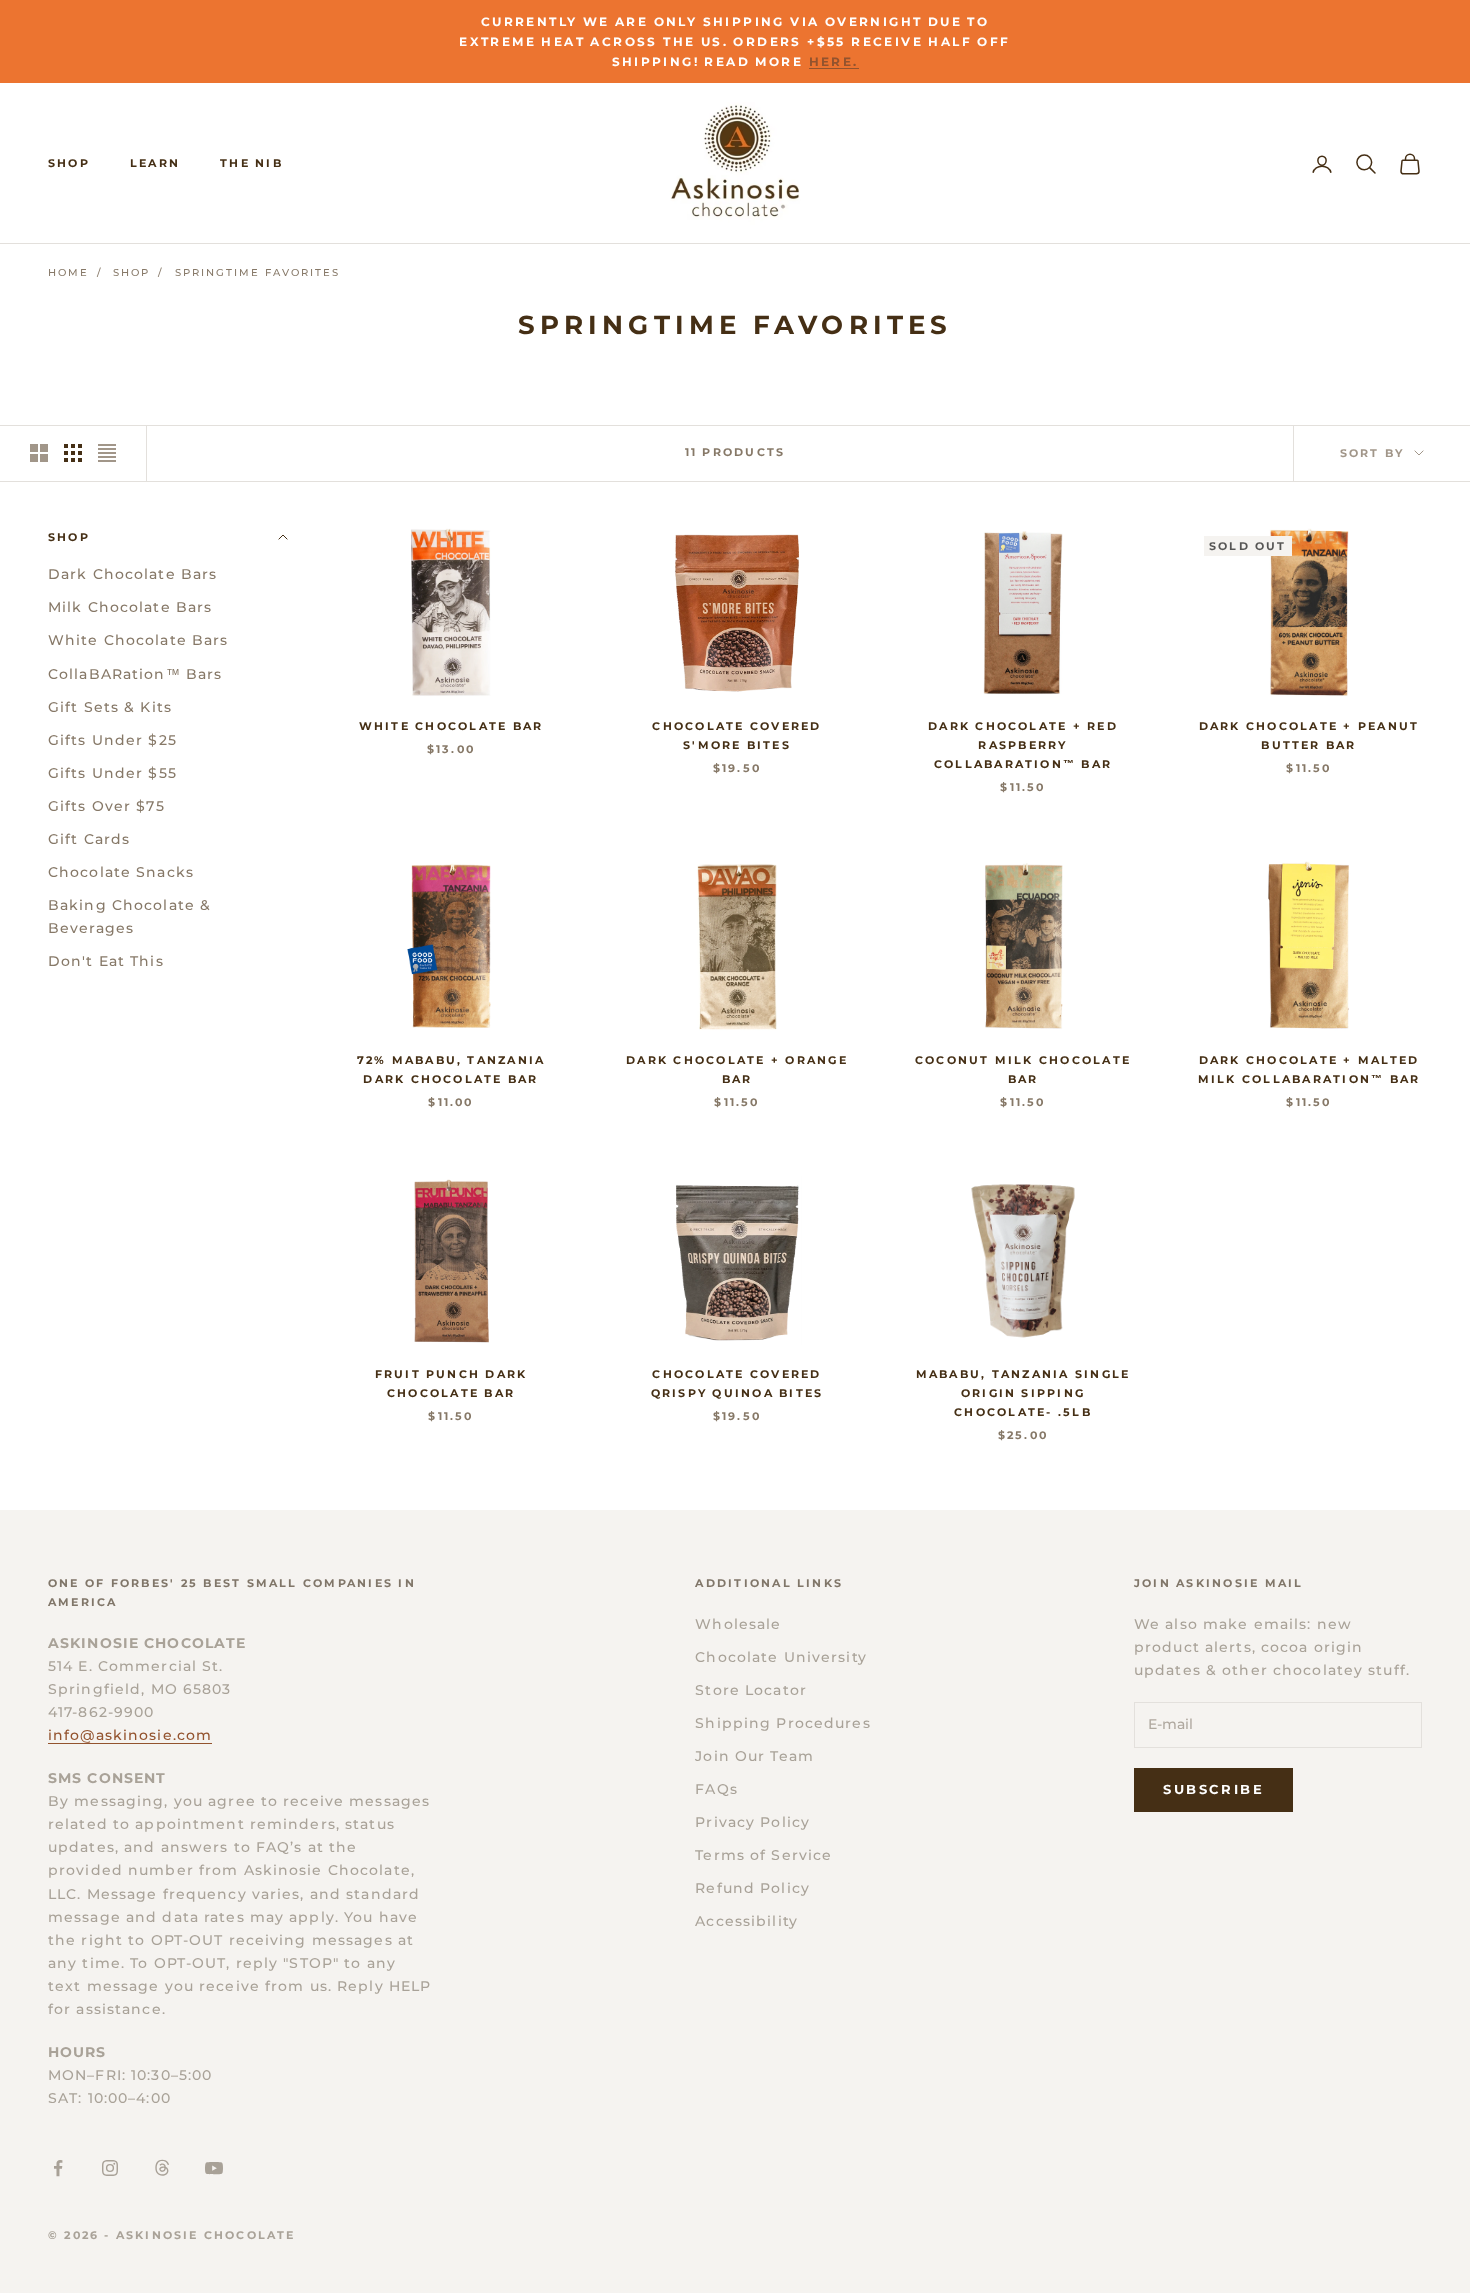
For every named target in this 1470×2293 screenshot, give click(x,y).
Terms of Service (763, 1855)
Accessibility (746, 1921)
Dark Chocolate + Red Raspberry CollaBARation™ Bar (1023, 745)
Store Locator (751, 1690)
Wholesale (738, 1624)
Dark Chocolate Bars (132, 574)
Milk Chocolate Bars (130, 607)
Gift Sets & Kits (110, 706)
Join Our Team (754, 1756)
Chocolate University (780, 1657)
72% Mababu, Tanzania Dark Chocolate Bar (451, 1069)
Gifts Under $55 (112, 772)
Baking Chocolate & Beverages (129, 916)
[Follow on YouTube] (214, 2168)
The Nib (251, 163)
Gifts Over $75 (106, 805)
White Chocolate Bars (138, 640)
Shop (69, 163)
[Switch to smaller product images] (73, 453)
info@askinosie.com (130, 1735)
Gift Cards (89, 838)
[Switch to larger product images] (39, 453)
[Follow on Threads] (162, 2168)
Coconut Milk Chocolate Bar (1023, 1069)
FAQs (716, 1789)
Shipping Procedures (782, 1723)
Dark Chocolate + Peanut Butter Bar (1309, 735)
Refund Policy (752, 1888)
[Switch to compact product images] (107, 453)
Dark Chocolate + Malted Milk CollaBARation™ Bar (1309, 1069)
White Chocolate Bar (451, 726)
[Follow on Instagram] (110, 2168)
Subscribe (1213, 1789)
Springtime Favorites (257, 272)
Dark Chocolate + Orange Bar (737, 1069)
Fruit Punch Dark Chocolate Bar (451, 1383)
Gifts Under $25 (112, 739)
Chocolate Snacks (121, 872)
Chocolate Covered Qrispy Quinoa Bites (737, 1383)
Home (68, 272)
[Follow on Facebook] (58, 2168)
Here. (834, 61)
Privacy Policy (752, 1822)
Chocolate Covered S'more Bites (736, 735)
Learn (155, 163)
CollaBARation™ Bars (135, 673)
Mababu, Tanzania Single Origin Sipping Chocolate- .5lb (1023, 1393)
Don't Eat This (106, 961)
